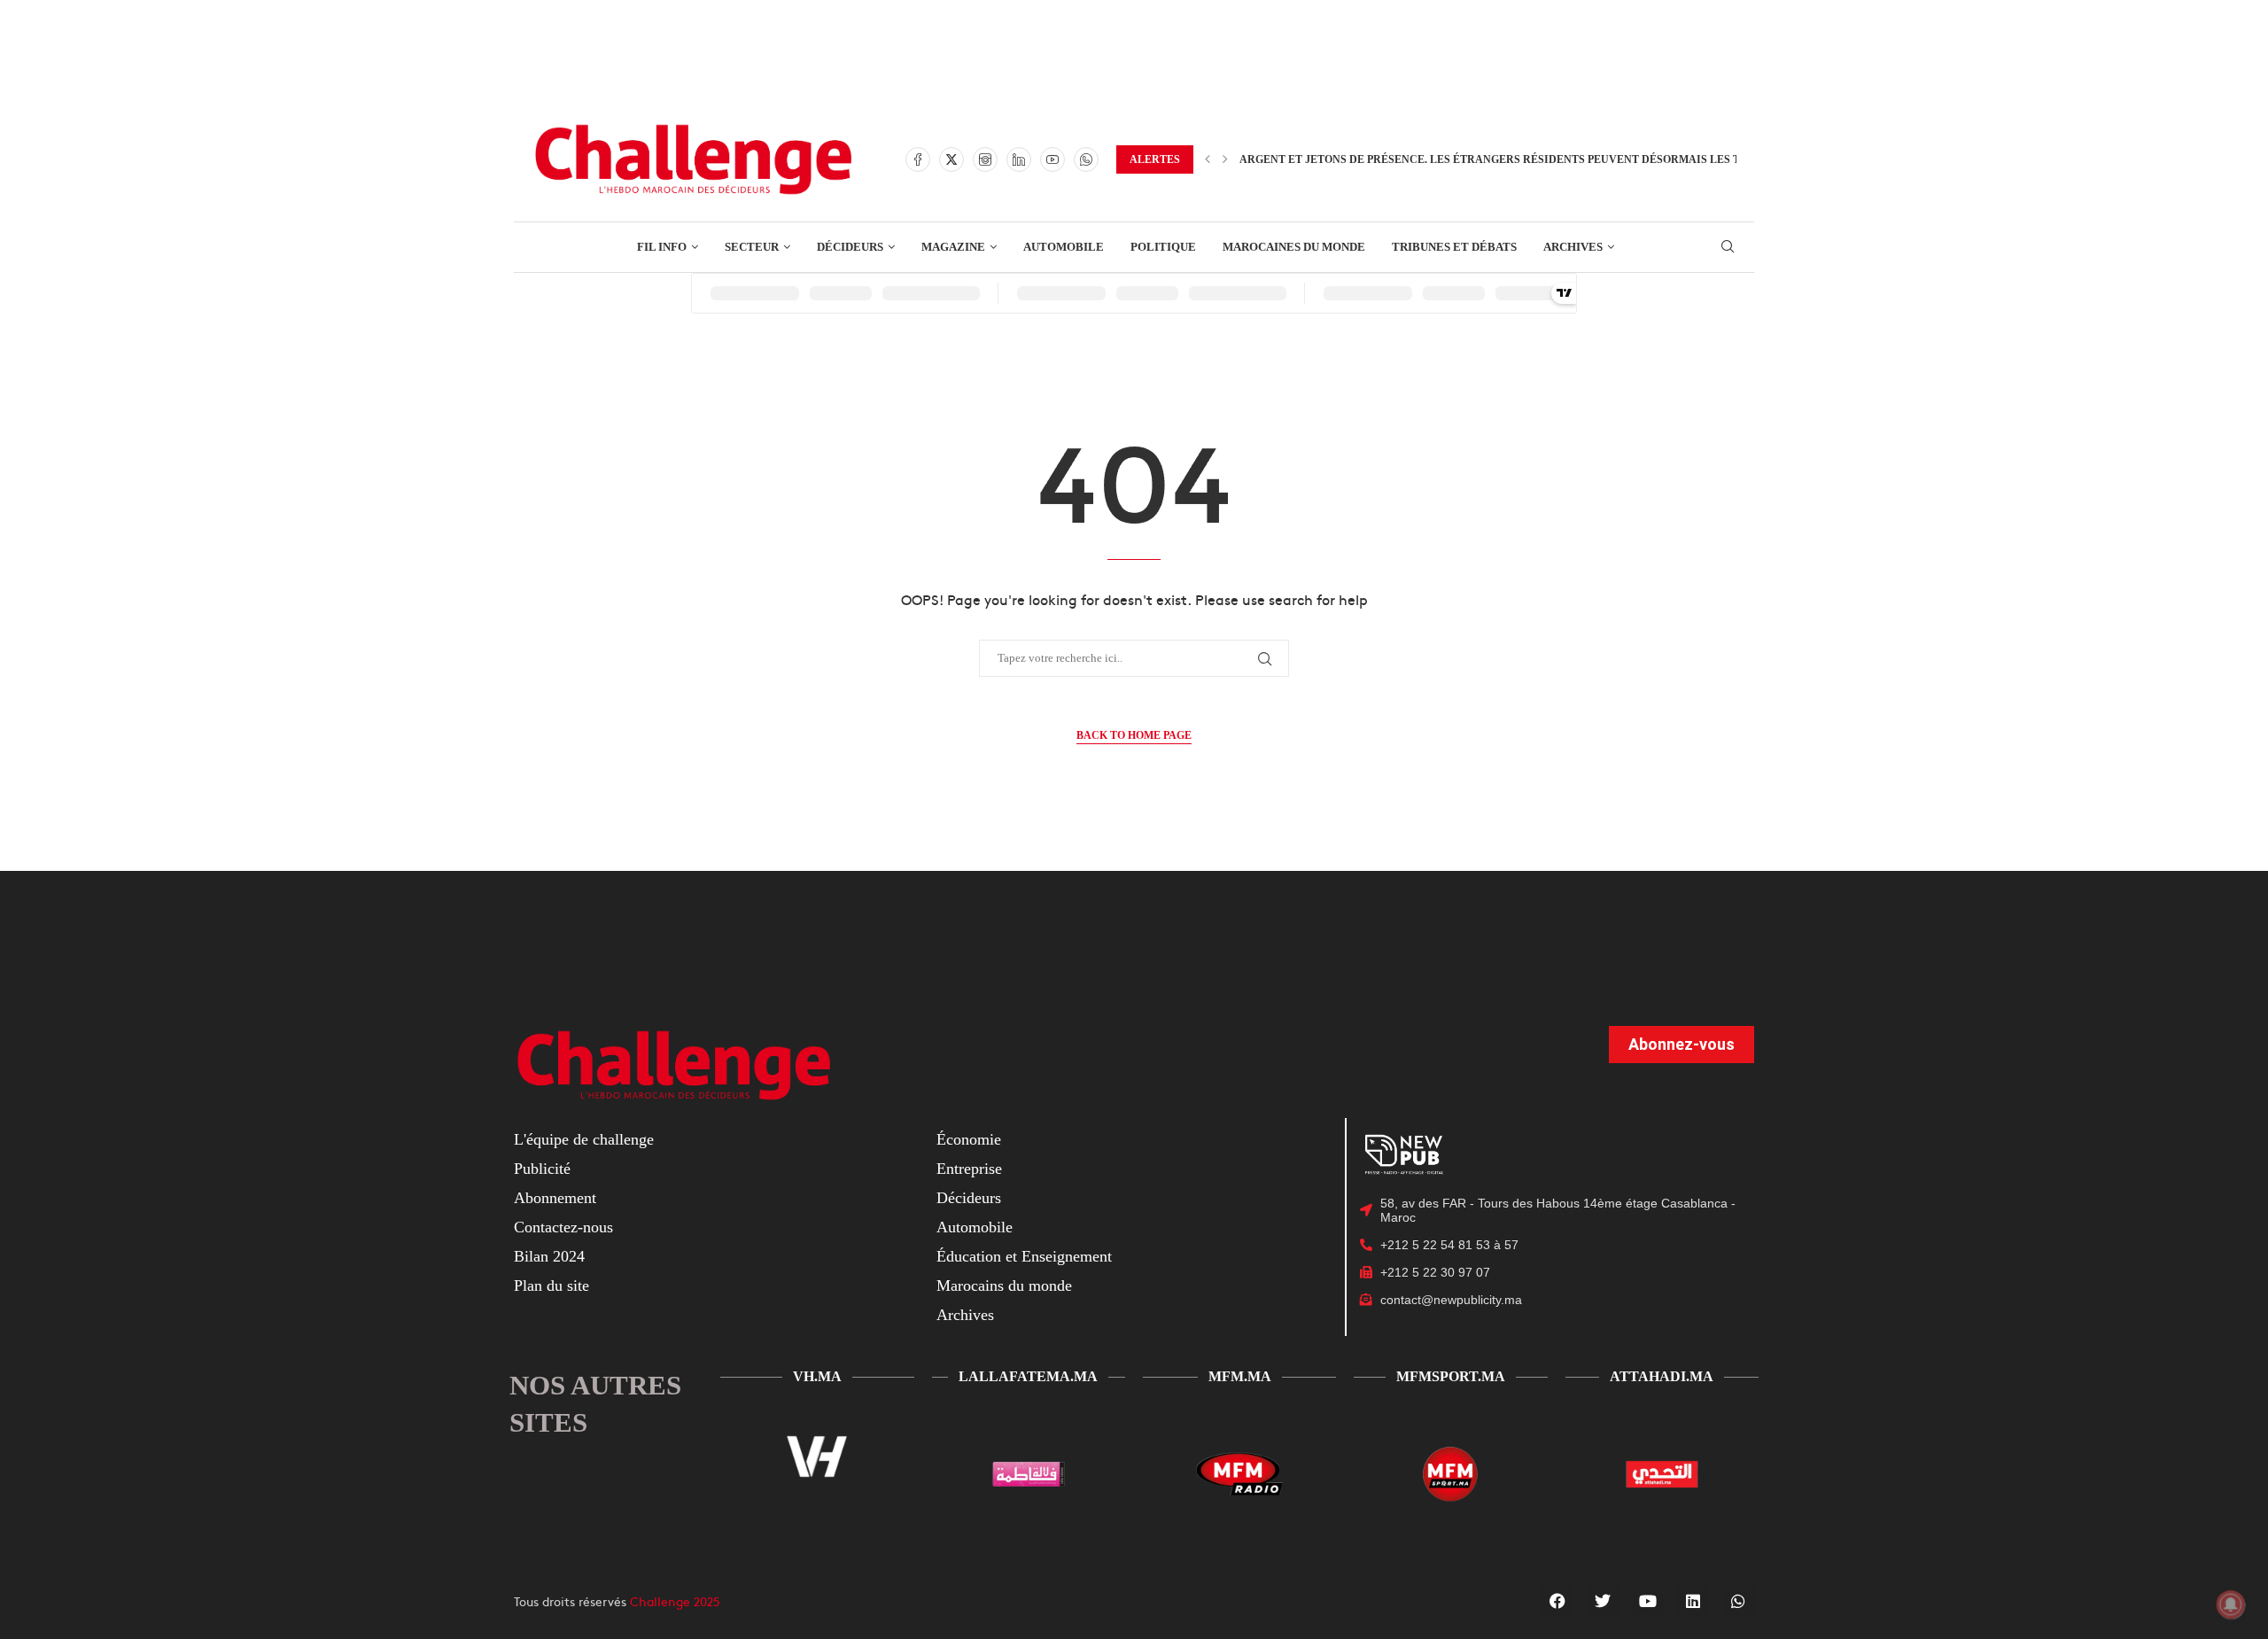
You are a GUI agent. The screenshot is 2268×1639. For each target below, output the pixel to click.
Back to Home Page (1134, 735)
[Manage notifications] (2231, 1604)
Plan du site (551, 1286)
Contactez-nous (563, 1227)
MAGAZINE (953, 247)
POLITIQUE (1163, 247)
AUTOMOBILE (1064, 247)
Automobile (975, 1227)
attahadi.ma (1662, 1376)
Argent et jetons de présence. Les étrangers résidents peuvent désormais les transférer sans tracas (1562, 159)
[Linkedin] (1019, 159)
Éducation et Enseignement (1024, 1256)
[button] (1208, 159)
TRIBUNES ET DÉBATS (1454, 247)
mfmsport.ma (1451, 1376)
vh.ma (817, 1376)
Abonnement (555, 1198)
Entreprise (969, 1169)
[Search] (1728, 247)
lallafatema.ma (1028, 1376)
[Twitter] (951, 159)
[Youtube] (1052, 159)
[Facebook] (918, 159)
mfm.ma (1240, 1376)
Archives (965, 1315)
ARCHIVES (1573, 247)
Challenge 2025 (675, 1601)
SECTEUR (752, 247)
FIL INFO (662, 247)
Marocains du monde (1004, 1286)
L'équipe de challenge (584, 1139)
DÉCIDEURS (850, 247)
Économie (969, 1139)
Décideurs (969, 1198)
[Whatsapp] (1086, 159)
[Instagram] (985, 159)
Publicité (542, 1169)
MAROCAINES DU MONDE (1294, 247)
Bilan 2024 (549, 1256)
